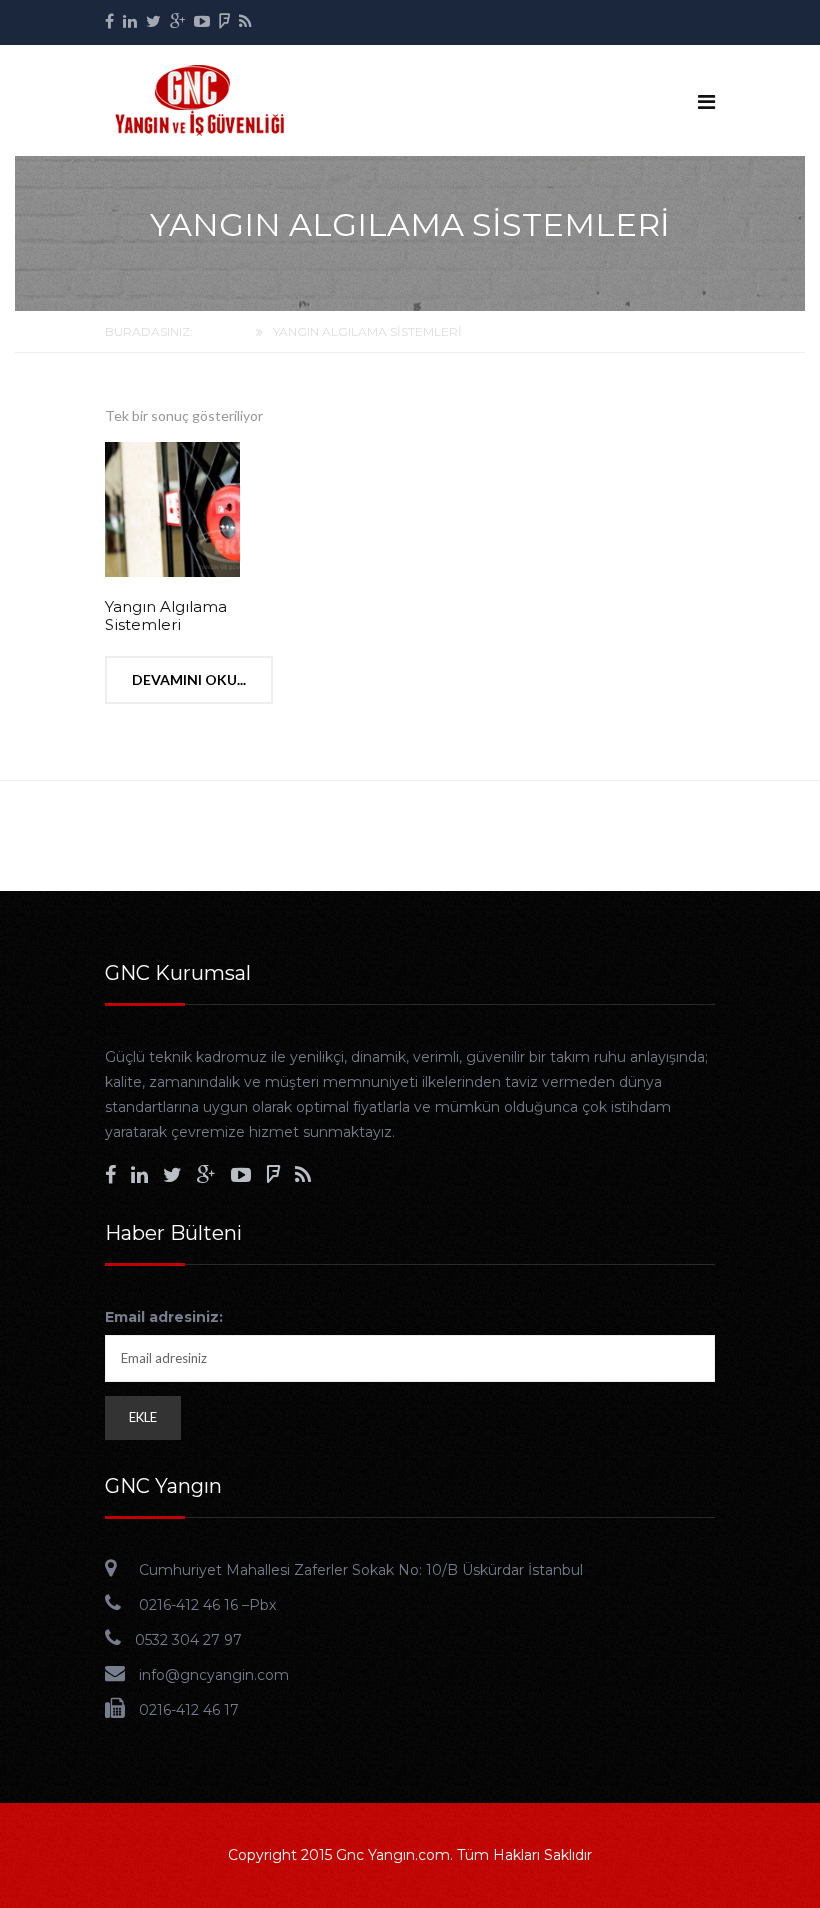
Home (225, 331)
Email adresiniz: (164, 1317)
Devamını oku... (189, 679)
